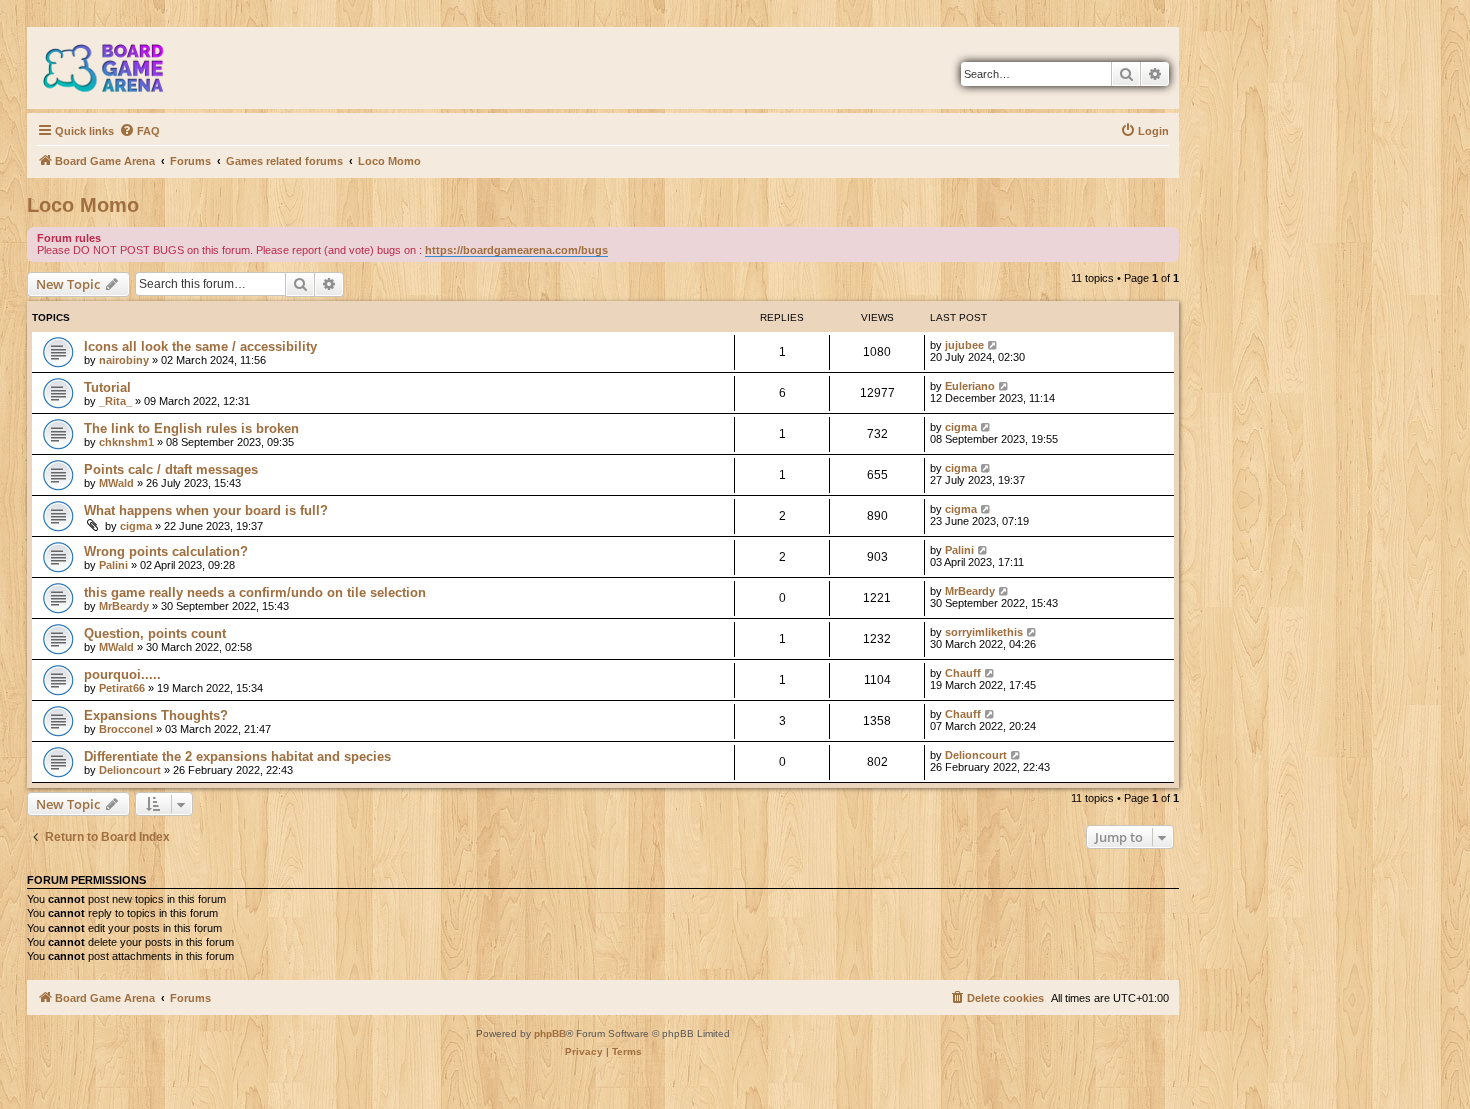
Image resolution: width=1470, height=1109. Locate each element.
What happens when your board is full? (206, 510)
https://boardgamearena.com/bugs (516, 250)
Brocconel (126, 729)
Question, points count (155, 633)
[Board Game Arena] (118, 68)
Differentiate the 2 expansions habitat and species (237, 756)
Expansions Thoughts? (156, 715)
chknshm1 (126, 442)
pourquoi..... (122, 674)
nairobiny (124, 360)
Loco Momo (83, 205)
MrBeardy (124, 606)
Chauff (963, 673)
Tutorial (107, 387)
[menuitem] (139, 131)
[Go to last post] (993, 345)
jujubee (964, 345)
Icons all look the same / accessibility (200, 346)
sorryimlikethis (984, 632)
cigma (961, 427)
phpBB (550, 1033)
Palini (113, 565)
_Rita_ (115, 401)
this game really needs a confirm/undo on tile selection (255, 592)
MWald (116, 483)
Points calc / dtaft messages (171, 469)
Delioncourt (130, 770)
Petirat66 (122, 688)
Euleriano (970, 386)
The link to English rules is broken (191, 428)
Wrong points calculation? (166, 551)
